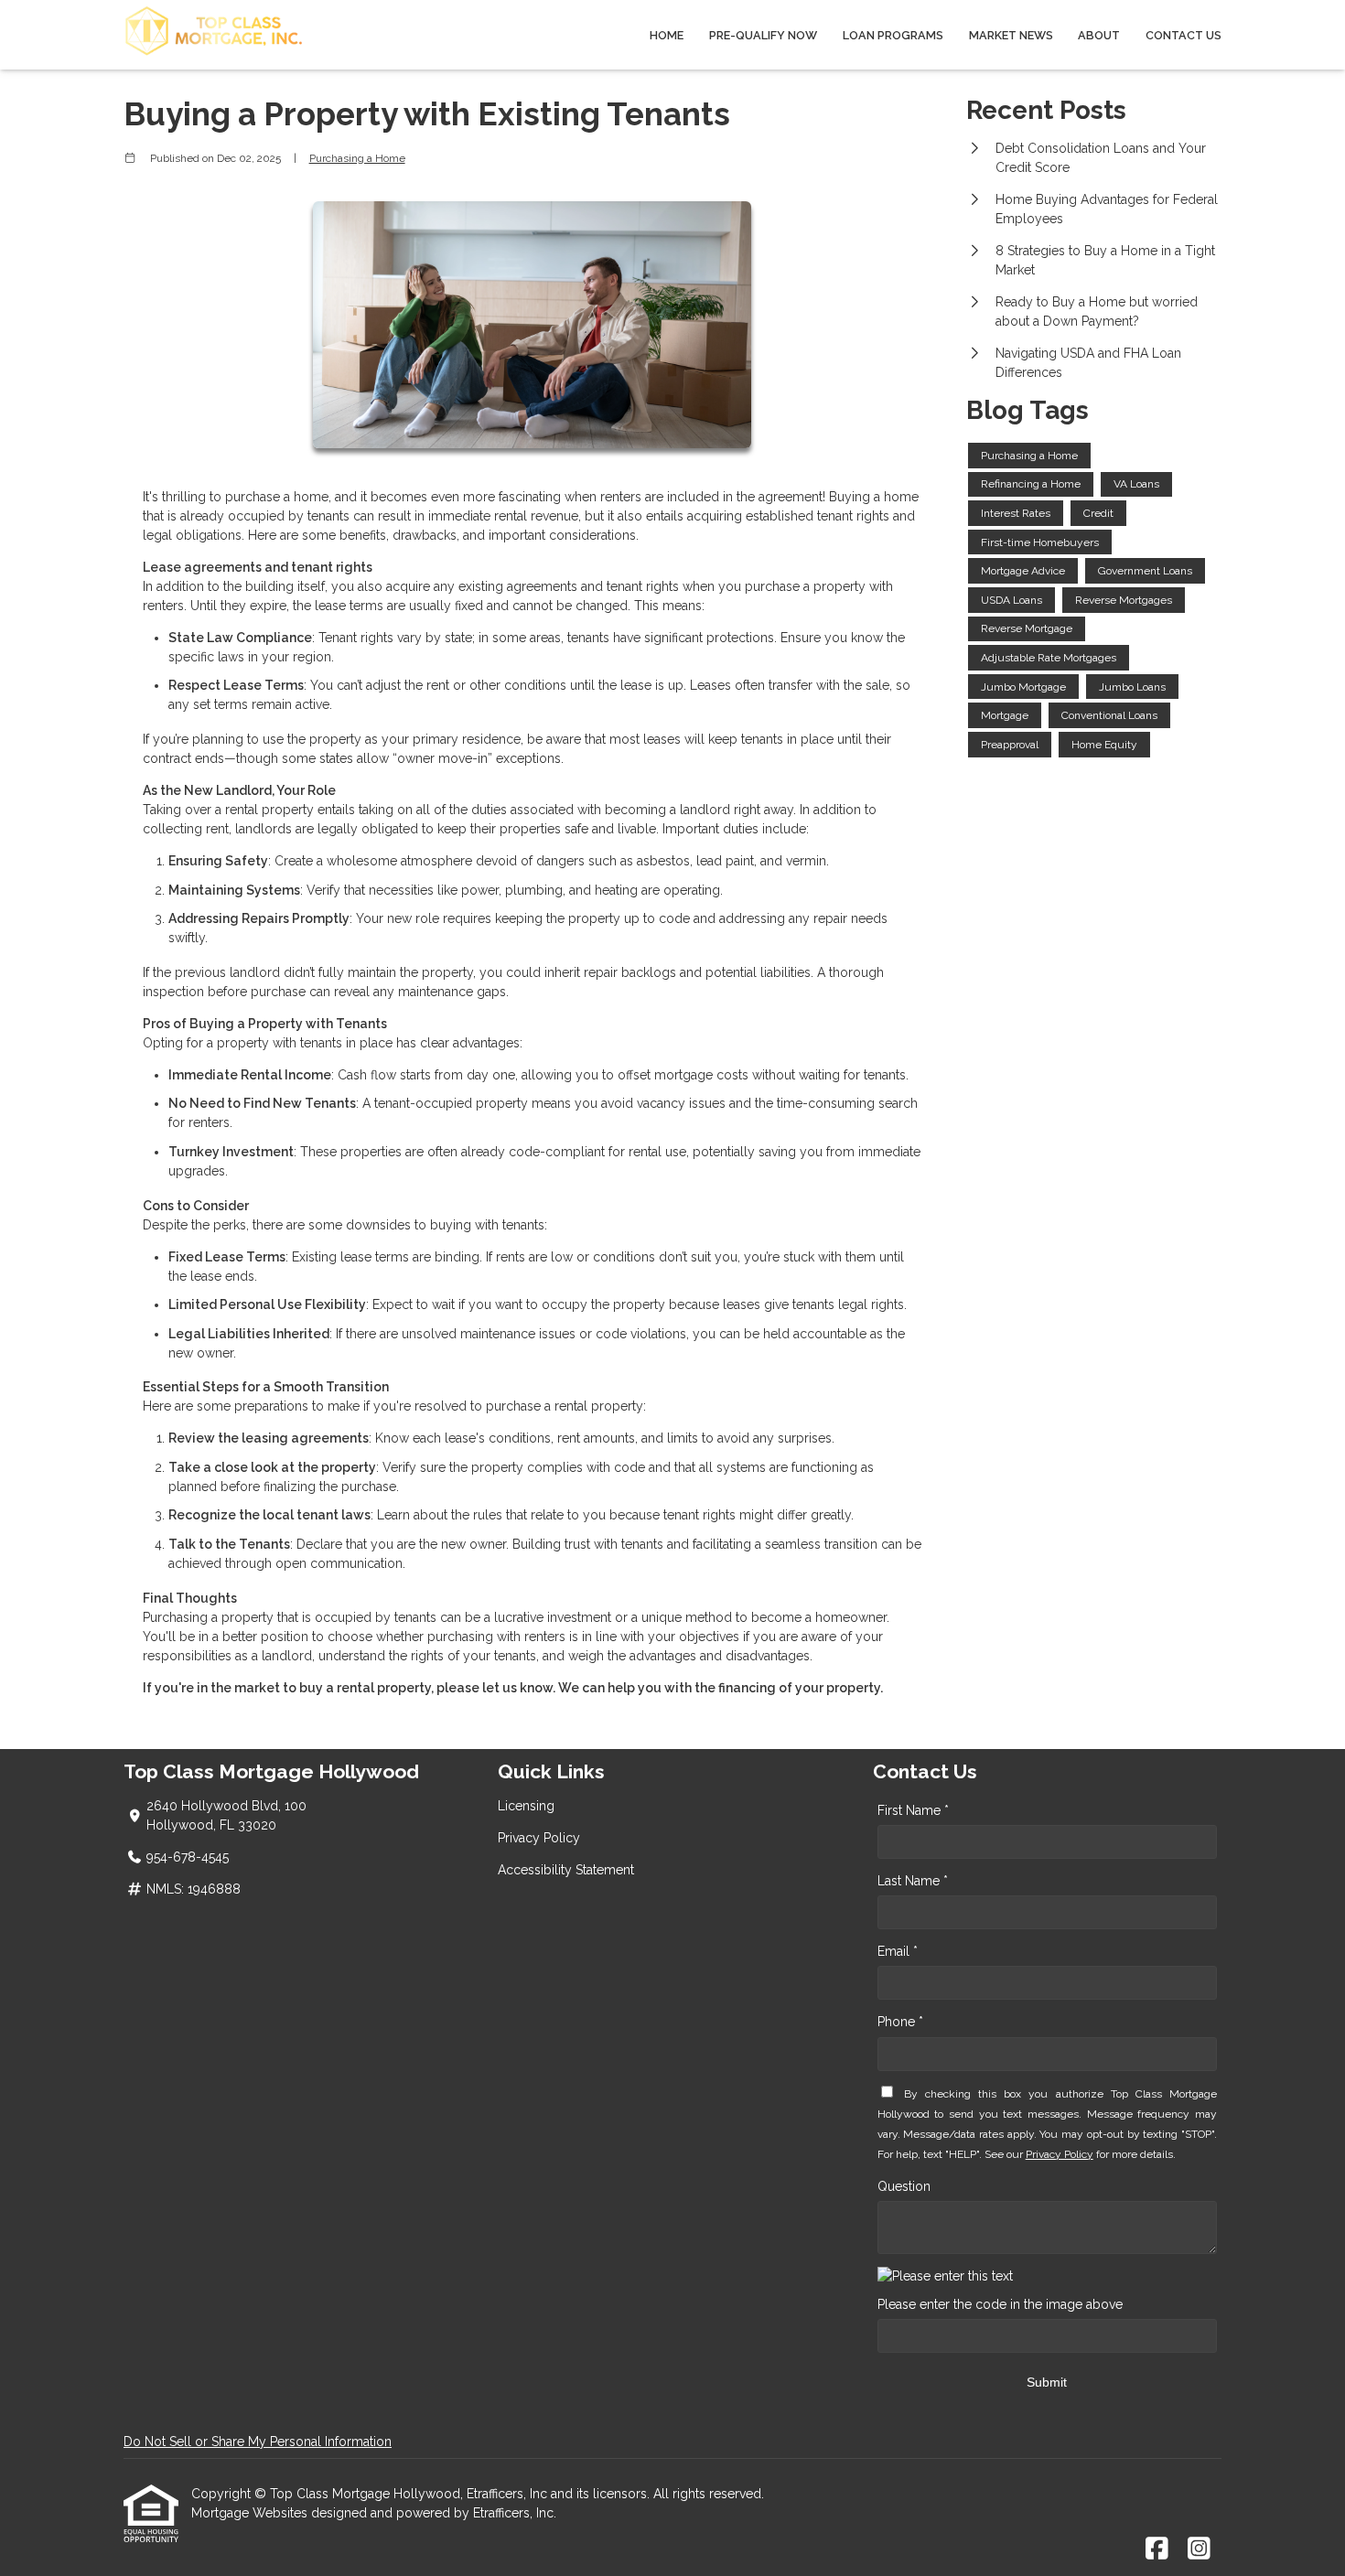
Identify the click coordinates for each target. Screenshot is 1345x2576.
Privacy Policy (539, 1838)
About (1099, 35)
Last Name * (913, 1881)
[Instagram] (1199, 2549)
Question (904, 2186)
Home (667, 35)
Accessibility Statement (566, 1870)
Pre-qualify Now (763, 35)
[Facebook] (1157, 2549)
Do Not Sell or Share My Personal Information (258, 2442)
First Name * (913, 1810)
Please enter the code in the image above (1000, 2304)
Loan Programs (893, 35)
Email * (898, 1951)
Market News (1011, 35)
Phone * (900, 2022)
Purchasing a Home (357, 158)
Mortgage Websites (251, 2513)
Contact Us (1184, 35)
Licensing (526, 1806)
